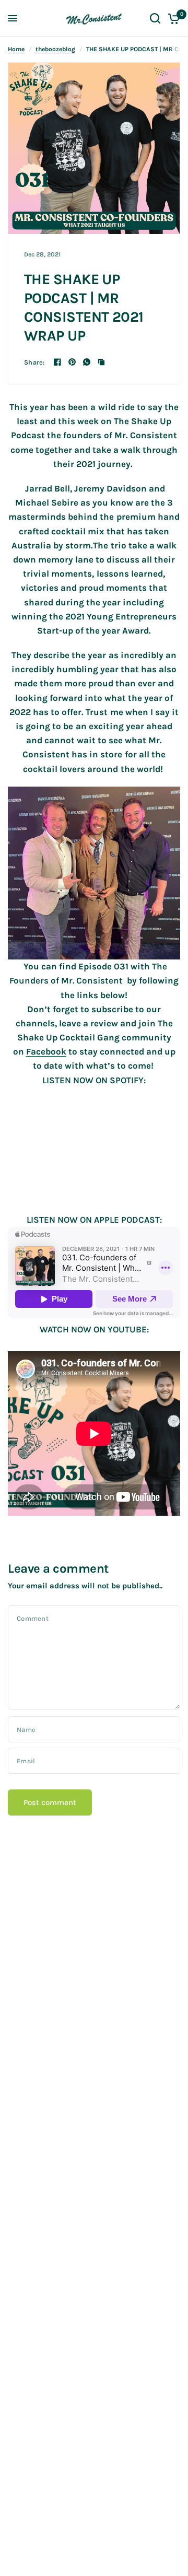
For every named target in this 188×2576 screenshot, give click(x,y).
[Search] (155, 18)
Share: (34, 362)
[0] (172, 18)
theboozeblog (55, 49)
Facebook (46, 1051)
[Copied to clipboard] (101, 362)
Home (16, 49)
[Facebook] (57, 362)
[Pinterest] (72, 362)
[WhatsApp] (87, 362)
